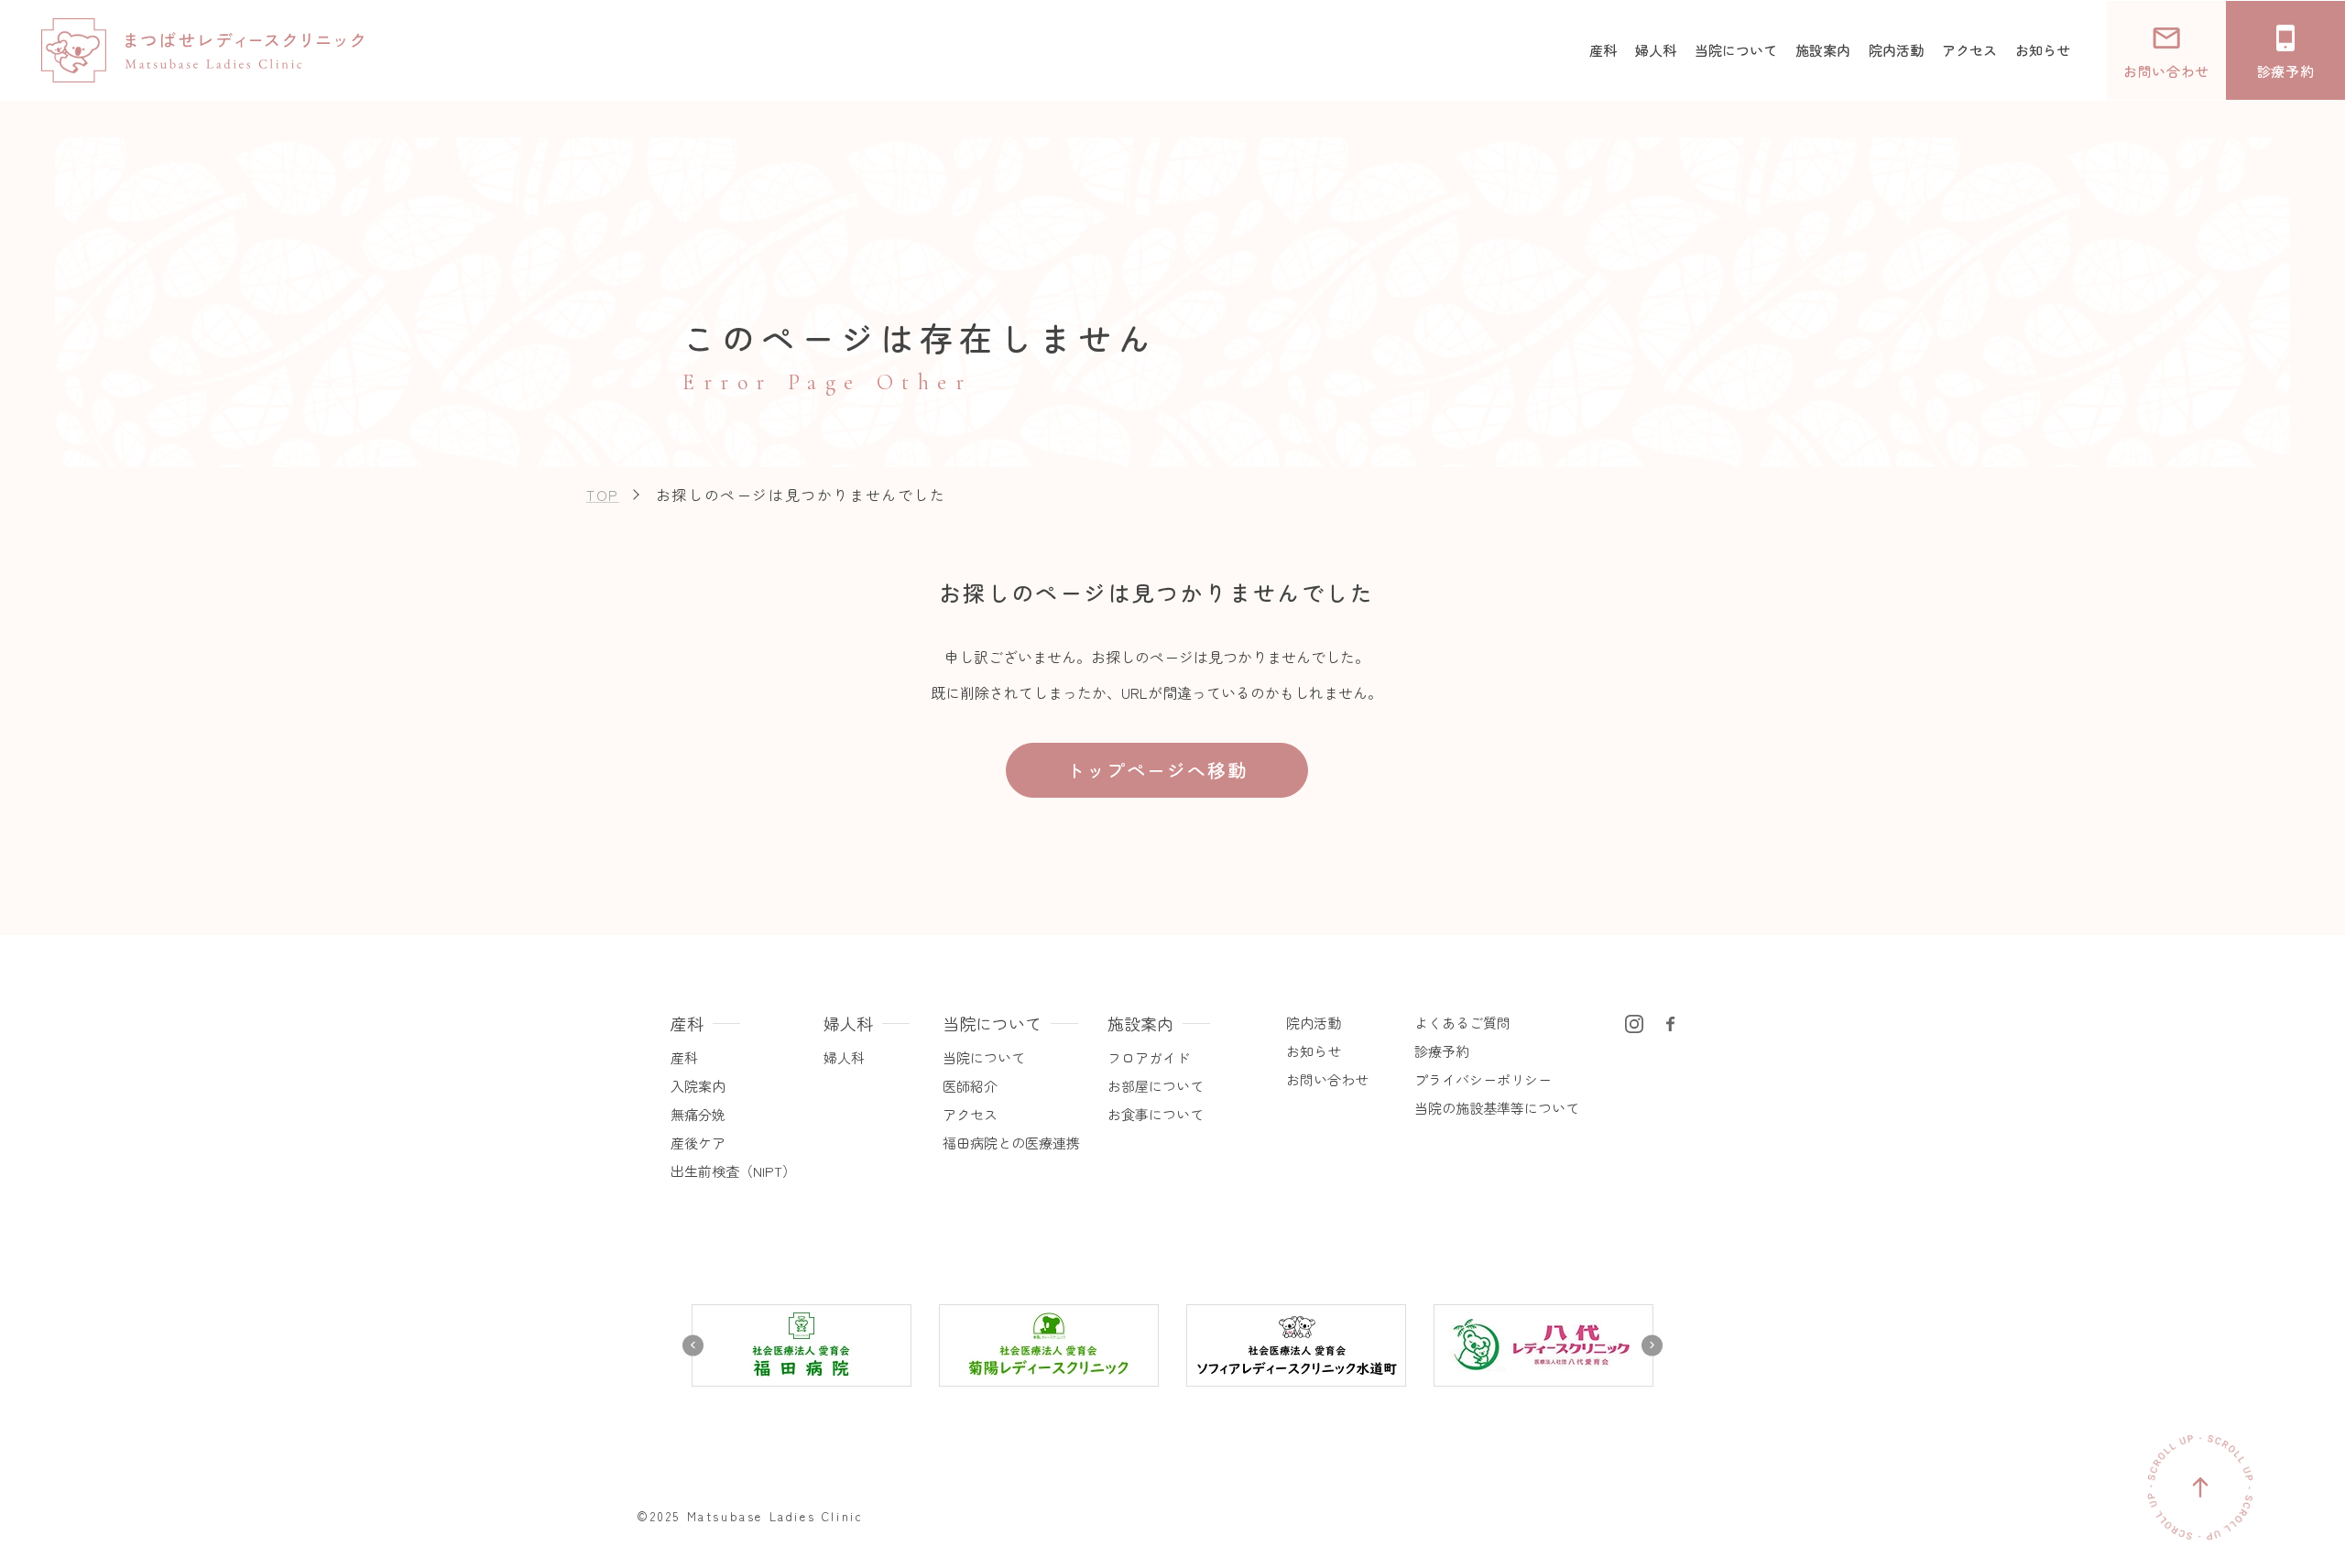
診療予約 (1442, 1051)
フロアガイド (1149, 1057)
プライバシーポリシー (1483, 1079)
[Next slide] (1652, 1345)
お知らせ (1314, 1051)
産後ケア (698, 1143)
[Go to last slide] (693, 1345)
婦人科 (844, 1057)
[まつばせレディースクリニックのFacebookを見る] (1670, 1021)
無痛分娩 (698, 1114)
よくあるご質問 (1462, 1023)
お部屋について (1156, 1086)
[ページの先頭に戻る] (2200, 1487)
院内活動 (1314, 1023)
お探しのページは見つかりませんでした (801, 495)
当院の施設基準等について (1497, 1108)
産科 (684, 1057)
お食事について (1156, 1114)
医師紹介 (970, 1086)
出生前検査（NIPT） (733, 1171)
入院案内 (698, 1086)
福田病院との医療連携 (1011, 1143)
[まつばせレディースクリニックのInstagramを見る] (1634, 1021)
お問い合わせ (1327, 1079)
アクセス (970, 1114)
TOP (603, 495)
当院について (984, 1057)
